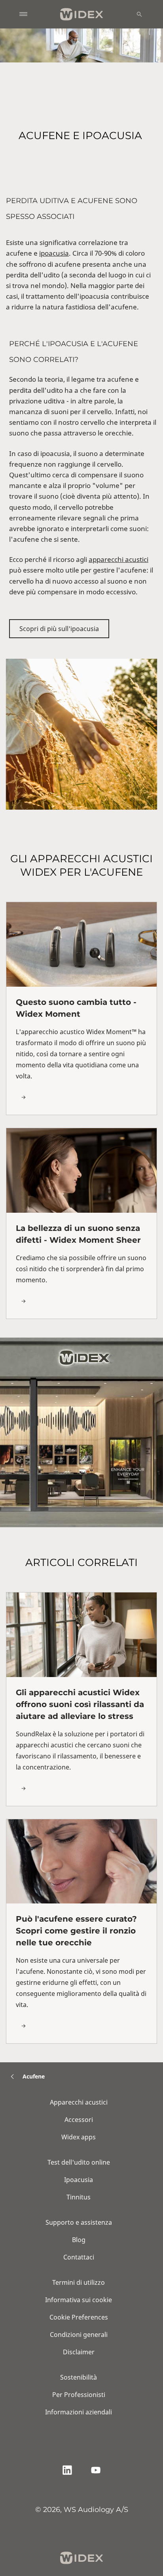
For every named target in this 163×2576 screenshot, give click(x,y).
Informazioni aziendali (79, 2412)
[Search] (139, 14)
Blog (79, 2240)
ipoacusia (54, 253)
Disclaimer (79, 2352)
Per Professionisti (79, 2395)
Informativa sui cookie (79, 2300)
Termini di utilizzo (79, 2282)
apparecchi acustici (118, 559)
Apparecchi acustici (79, 2102)
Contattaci (79, 2257)
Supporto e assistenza (79, 2222)
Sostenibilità (79, 2377)
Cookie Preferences (79, 2317)
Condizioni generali (79, 2335)
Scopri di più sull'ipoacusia (59, 629)
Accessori (79, 2120)
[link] (81, 1008)
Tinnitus (79, 2197)
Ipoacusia (79, 2180)
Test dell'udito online (79, 2162)
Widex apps (79, 2137)
